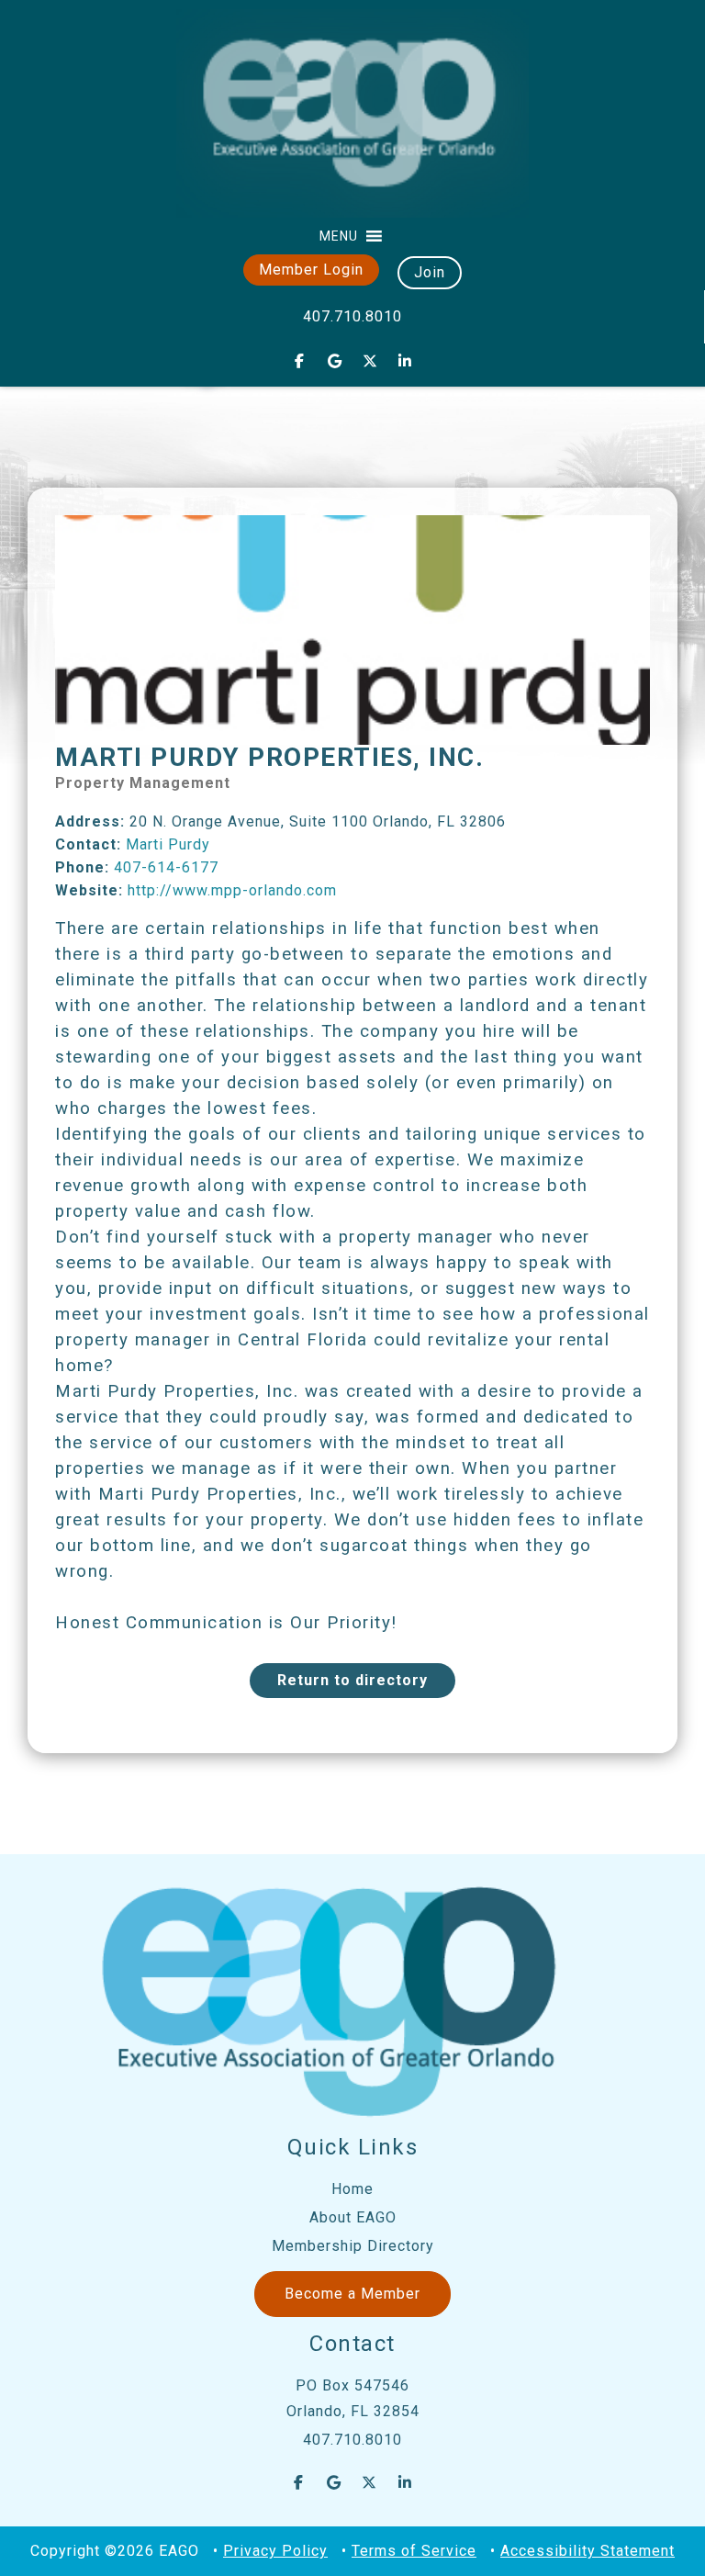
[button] (339, 236)
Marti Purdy (168, 844)
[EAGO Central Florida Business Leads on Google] (335, 361)
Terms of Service (414, 2551)
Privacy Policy (275, 2551)
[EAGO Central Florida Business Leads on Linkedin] (406, 361)
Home (352, 2189)
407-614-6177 (166, 867)
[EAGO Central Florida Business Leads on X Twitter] (370, 361)
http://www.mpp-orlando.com (232, 890)
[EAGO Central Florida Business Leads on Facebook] (299, 361)
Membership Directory (353, 2246)
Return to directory (352, 1680)
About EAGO (353, 2217)
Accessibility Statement (587, 2551)
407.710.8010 (352, 316)
